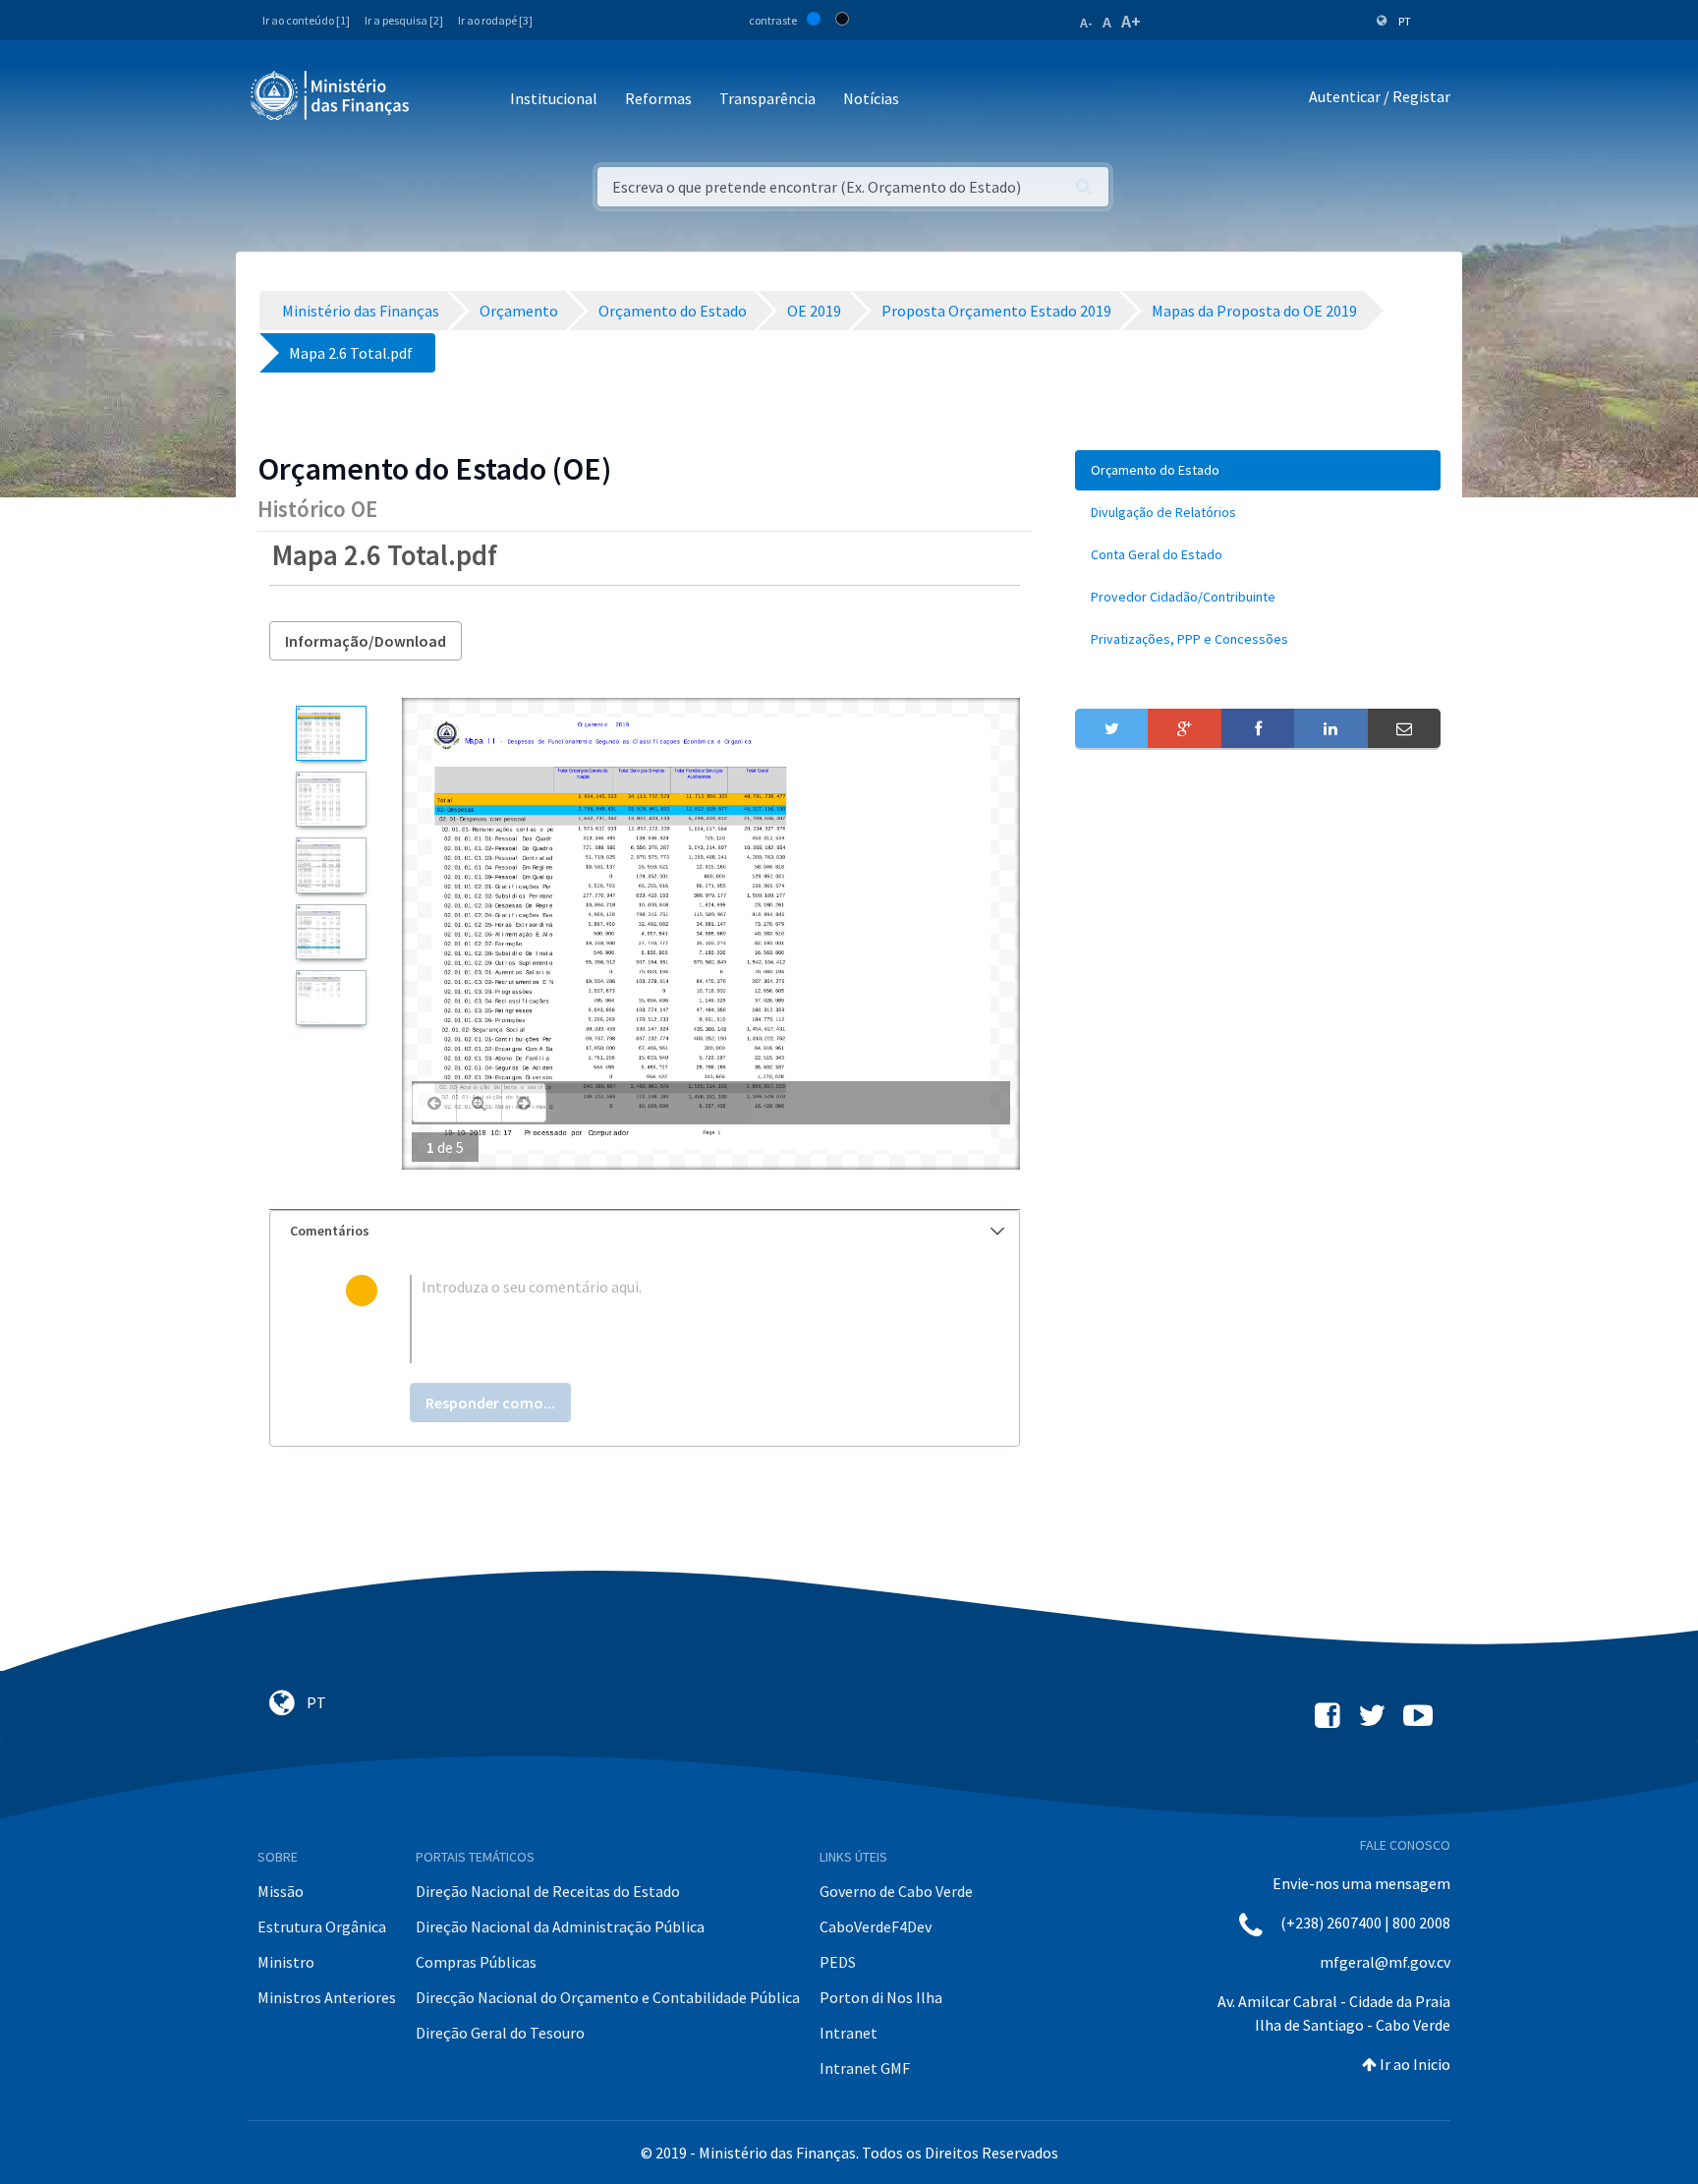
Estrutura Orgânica (322, 1926)
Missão (281, 1891)
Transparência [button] (767, 98)
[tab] (645, 1231)
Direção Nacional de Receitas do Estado (548, 1891)
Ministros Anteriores (327, 1997)
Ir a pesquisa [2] (404, 20)
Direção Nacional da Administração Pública (560, 1926)
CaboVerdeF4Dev (876, 1926)
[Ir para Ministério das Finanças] (331, 95)
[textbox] (677, 1319)
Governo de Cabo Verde (896, 1891)
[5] (331, 998)
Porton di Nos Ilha (881, 1997)
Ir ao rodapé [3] (495, 20)
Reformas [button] (658, 98)
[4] (331, 932)
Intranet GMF (865, 2068)
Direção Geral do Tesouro (500, 2033)
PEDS (838, 1962)
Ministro (286, 1962)
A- (1086, 23)
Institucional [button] (554, 98)
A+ (1131, 21)
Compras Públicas (476, 1962)
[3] (331, 865)
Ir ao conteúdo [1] (306, 20)
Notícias (871, 98)
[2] (331, 799)
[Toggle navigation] (441, 100)
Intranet (849, 2033)
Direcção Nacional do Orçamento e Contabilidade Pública (608, 1997)
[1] (331, 733)
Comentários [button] (330, 1231)
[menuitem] (1258, 470)
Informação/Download (366, 641)
